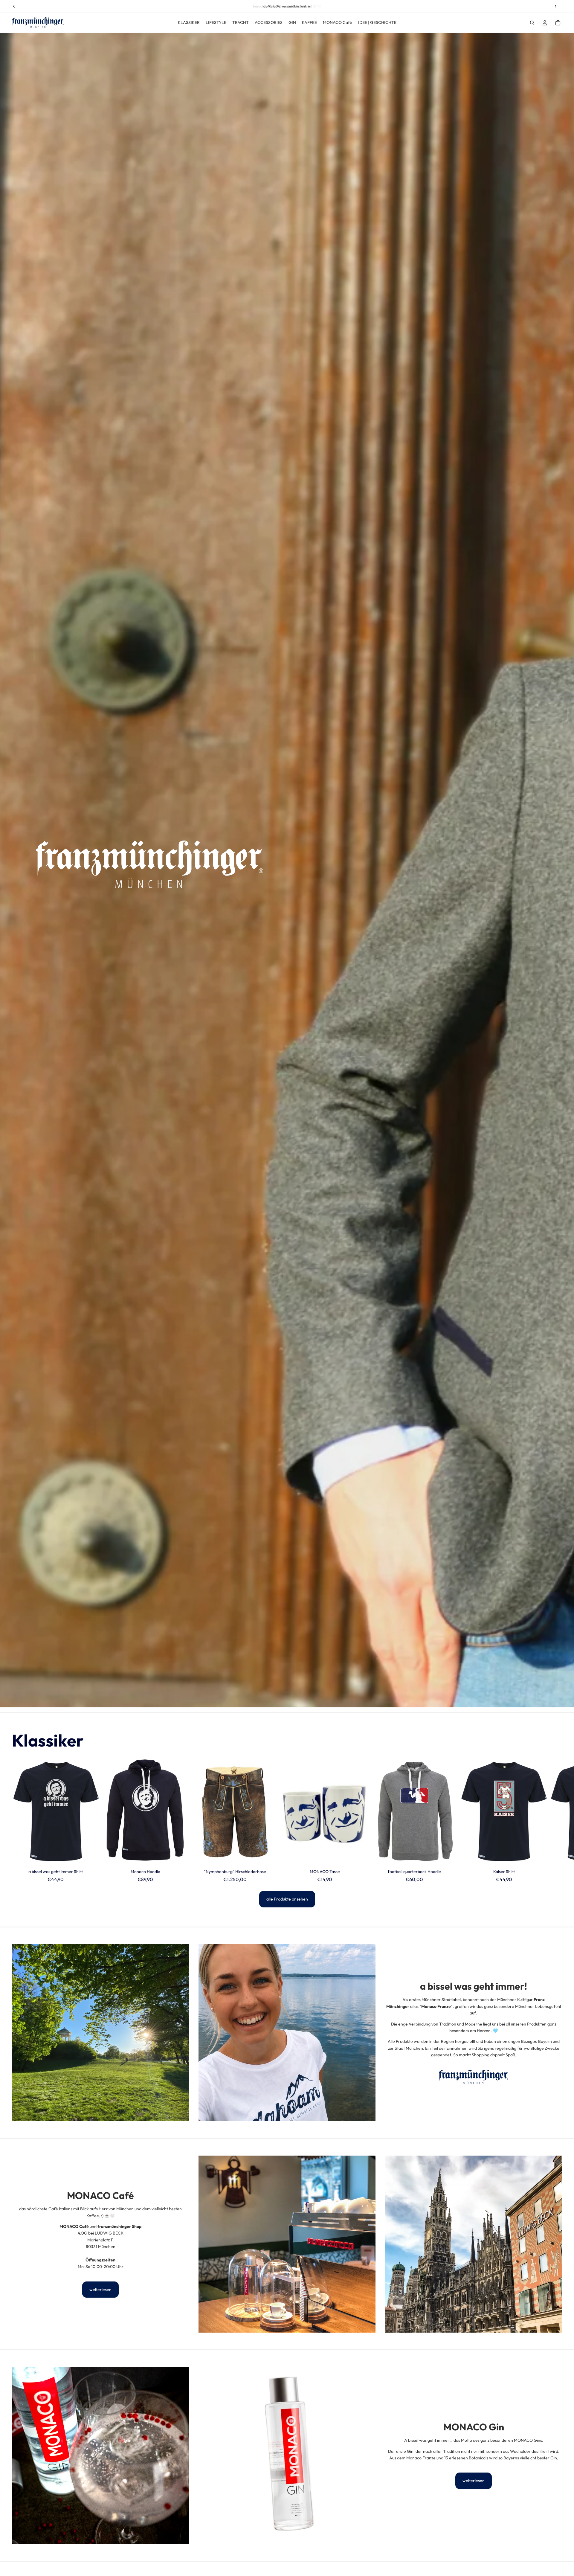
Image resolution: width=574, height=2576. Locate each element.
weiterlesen (100, 2290)
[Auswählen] (90, 1857)
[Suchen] (532, 23)
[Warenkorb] (558, 23)
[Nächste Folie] (555, 1820)
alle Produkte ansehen (287, 1899)
